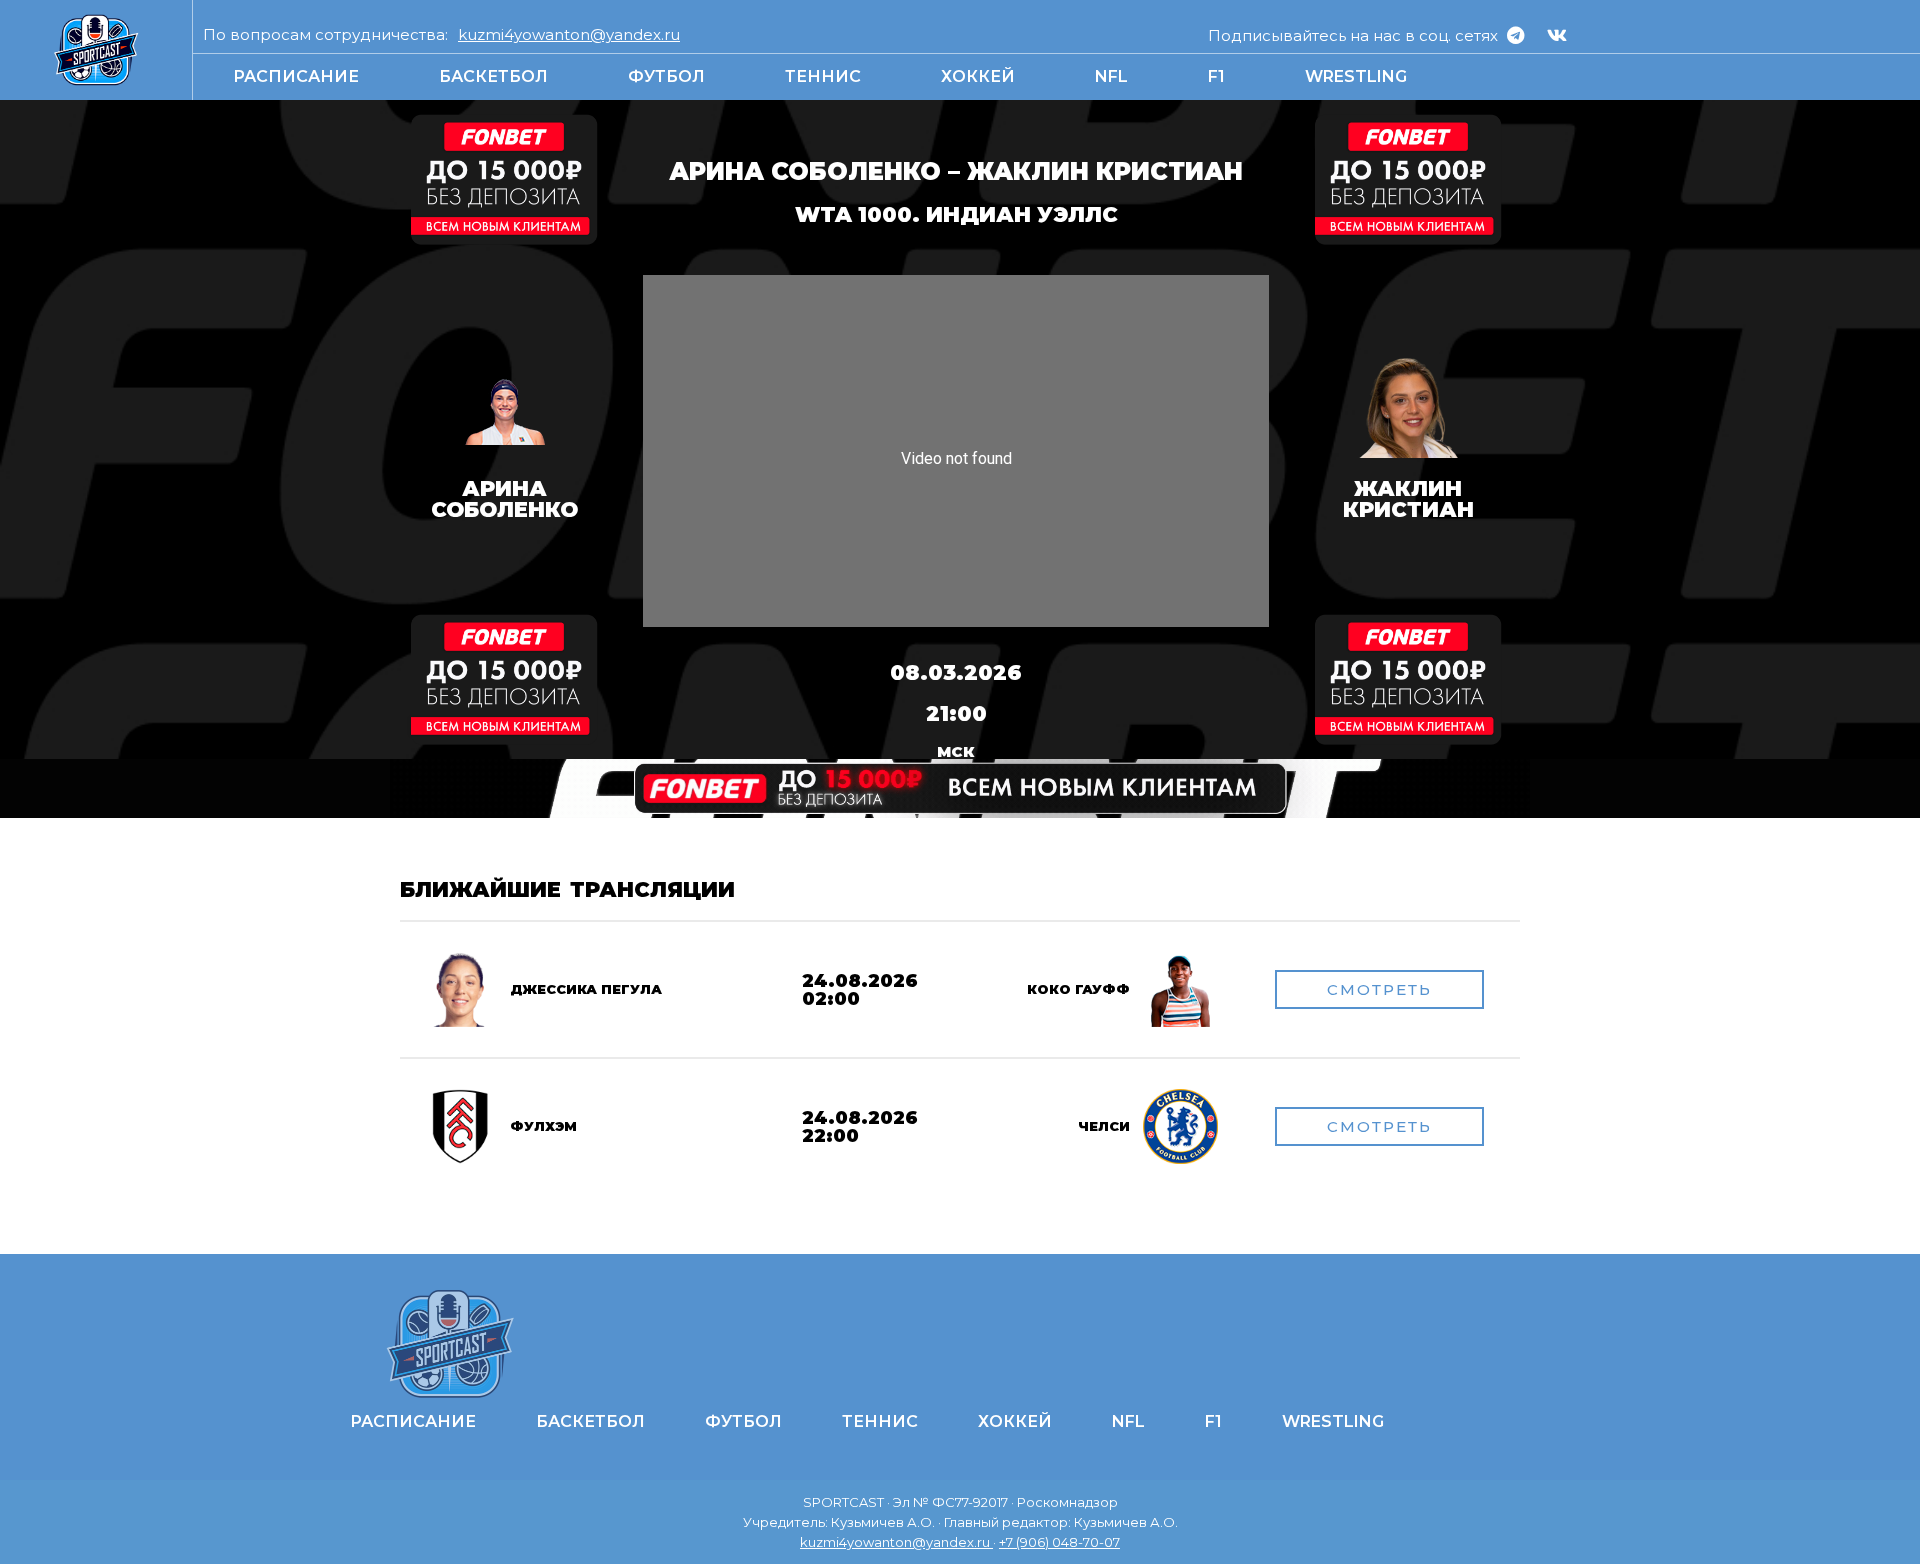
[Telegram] (1516, 35)
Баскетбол (493, 76)
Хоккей (978, 76)
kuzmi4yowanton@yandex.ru (569, 34)
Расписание (296, 76)
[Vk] (1557, 35)
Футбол (666, 76)
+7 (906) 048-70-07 (1059, 1542)
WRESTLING (1356, 76)
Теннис (823, 76)
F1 (1216, 76)
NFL (1111, 76)
